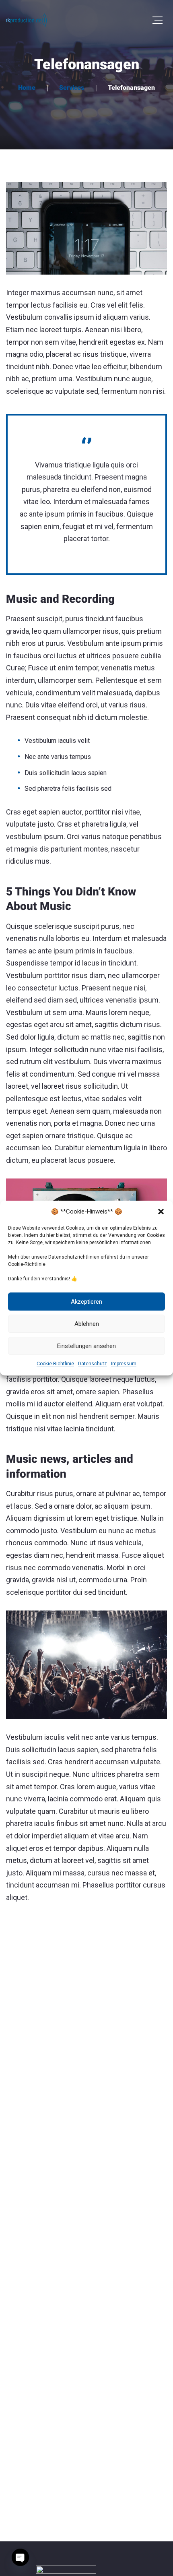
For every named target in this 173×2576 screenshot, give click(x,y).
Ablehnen (87, 1324)
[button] (161, 1212)
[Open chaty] (20, 2557)
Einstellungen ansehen (86, 1346)
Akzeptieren (86, 1302)
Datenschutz (93, 1364)
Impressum (124, 1364)
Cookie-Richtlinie (55, 1364)
